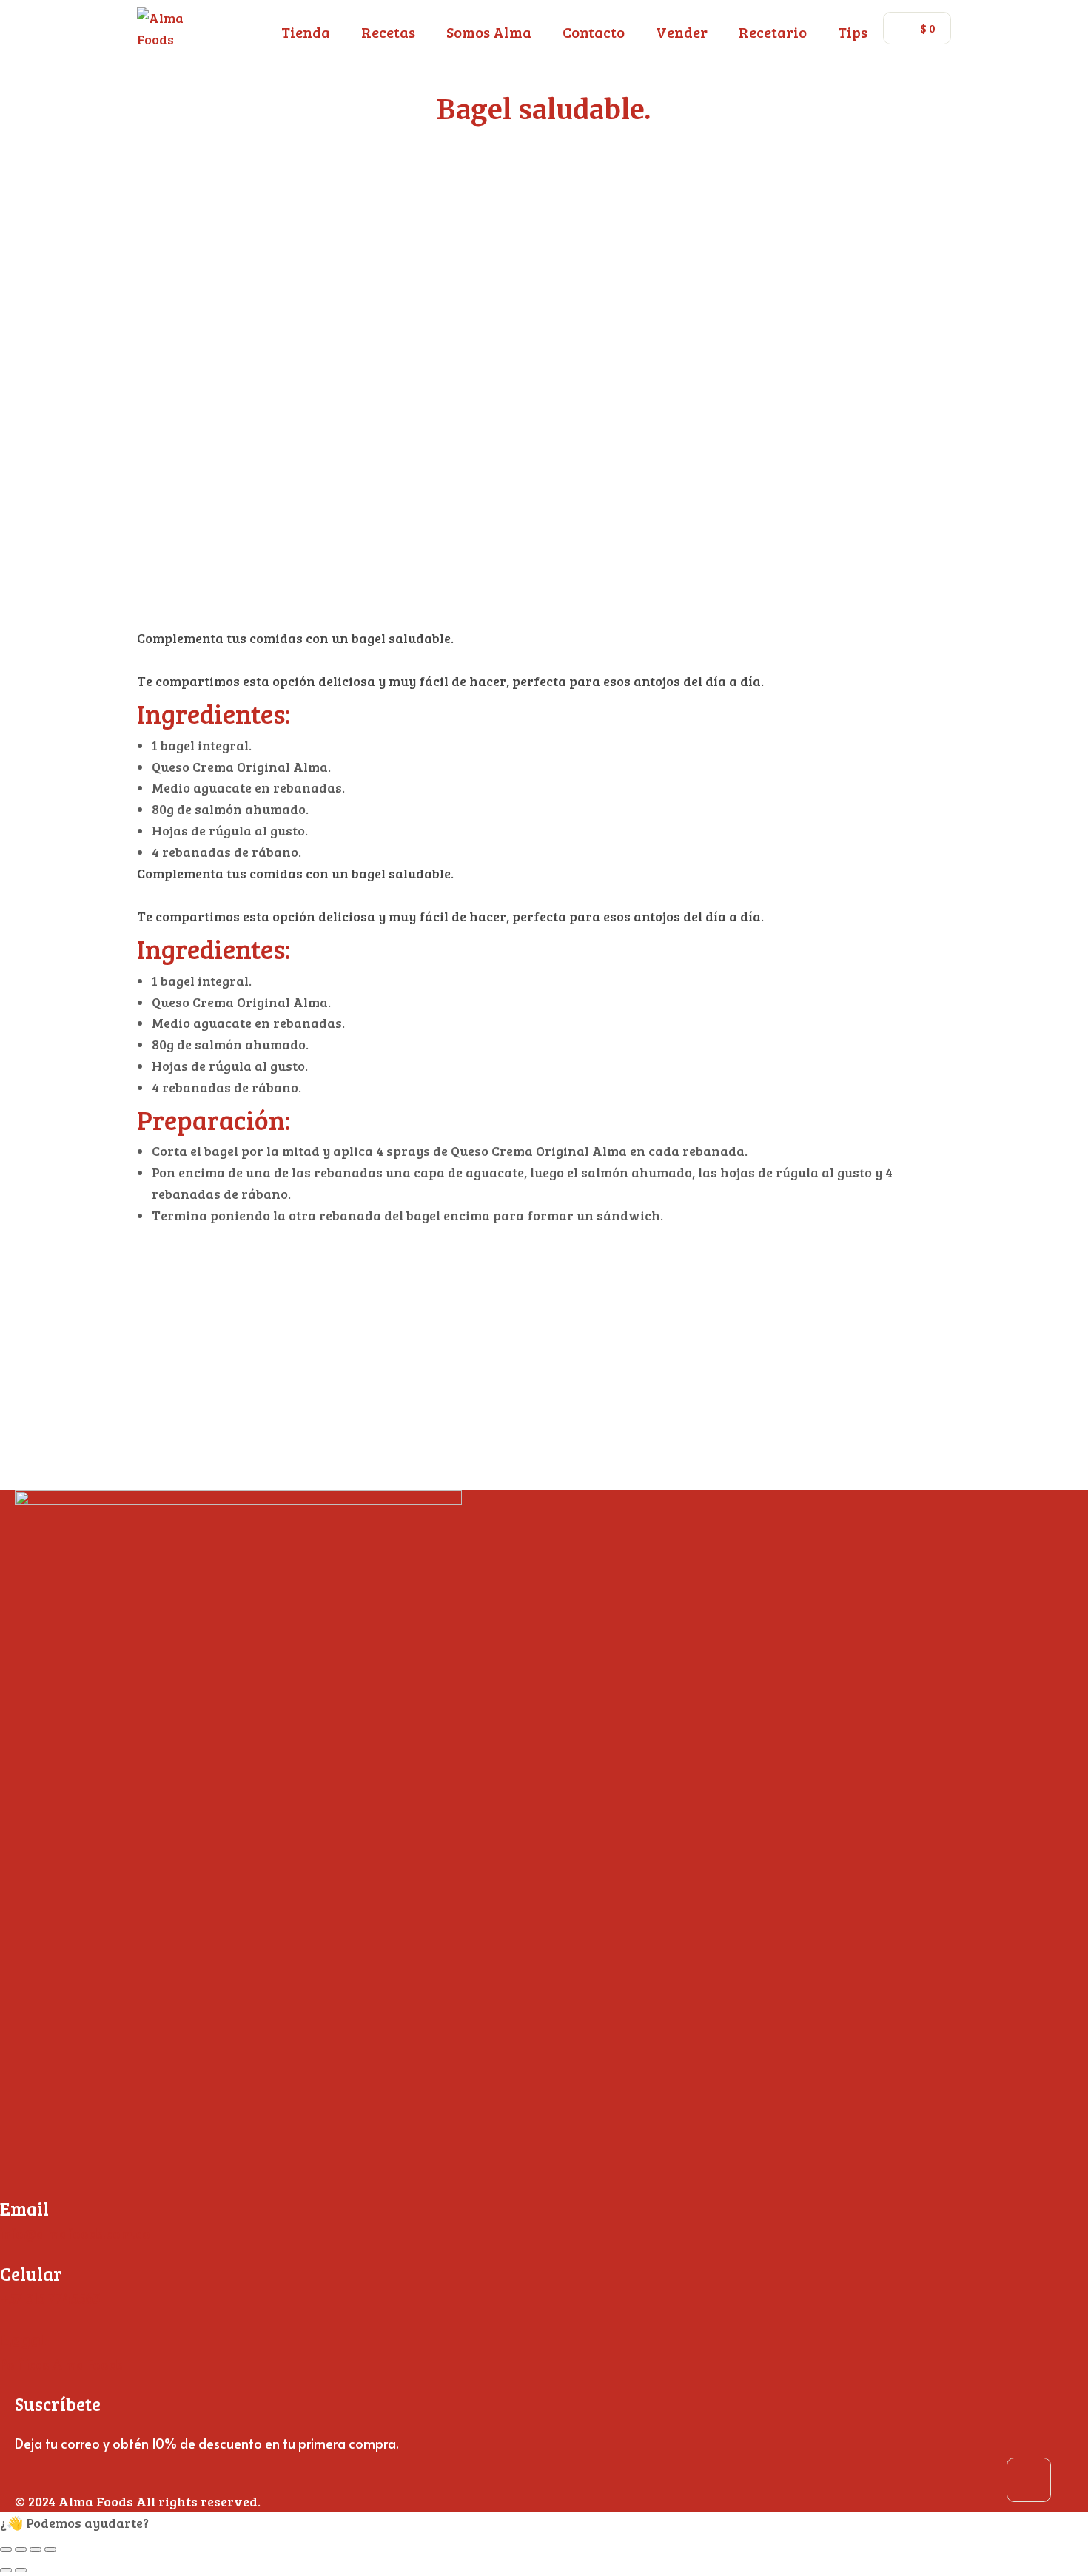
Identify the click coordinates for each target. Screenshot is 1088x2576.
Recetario (773, 32)
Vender (682, 32)
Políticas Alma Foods (61, 2364)
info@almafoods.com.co (75, 2233)
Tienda (306, 32)
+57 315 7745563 (50, 2298)
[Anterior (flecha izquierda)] (6, 2570)
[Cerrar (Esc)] (50, 2549)
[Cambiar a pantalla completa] (21, 2549)
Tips (853, 32)
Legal (23, 2339)
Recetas (388, 32)
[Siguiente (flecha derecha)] (21, 2570)
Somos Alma (489, 32)
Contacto (594, 32)
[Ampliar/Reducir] (6, 2549)
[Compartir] (36, 2549)
